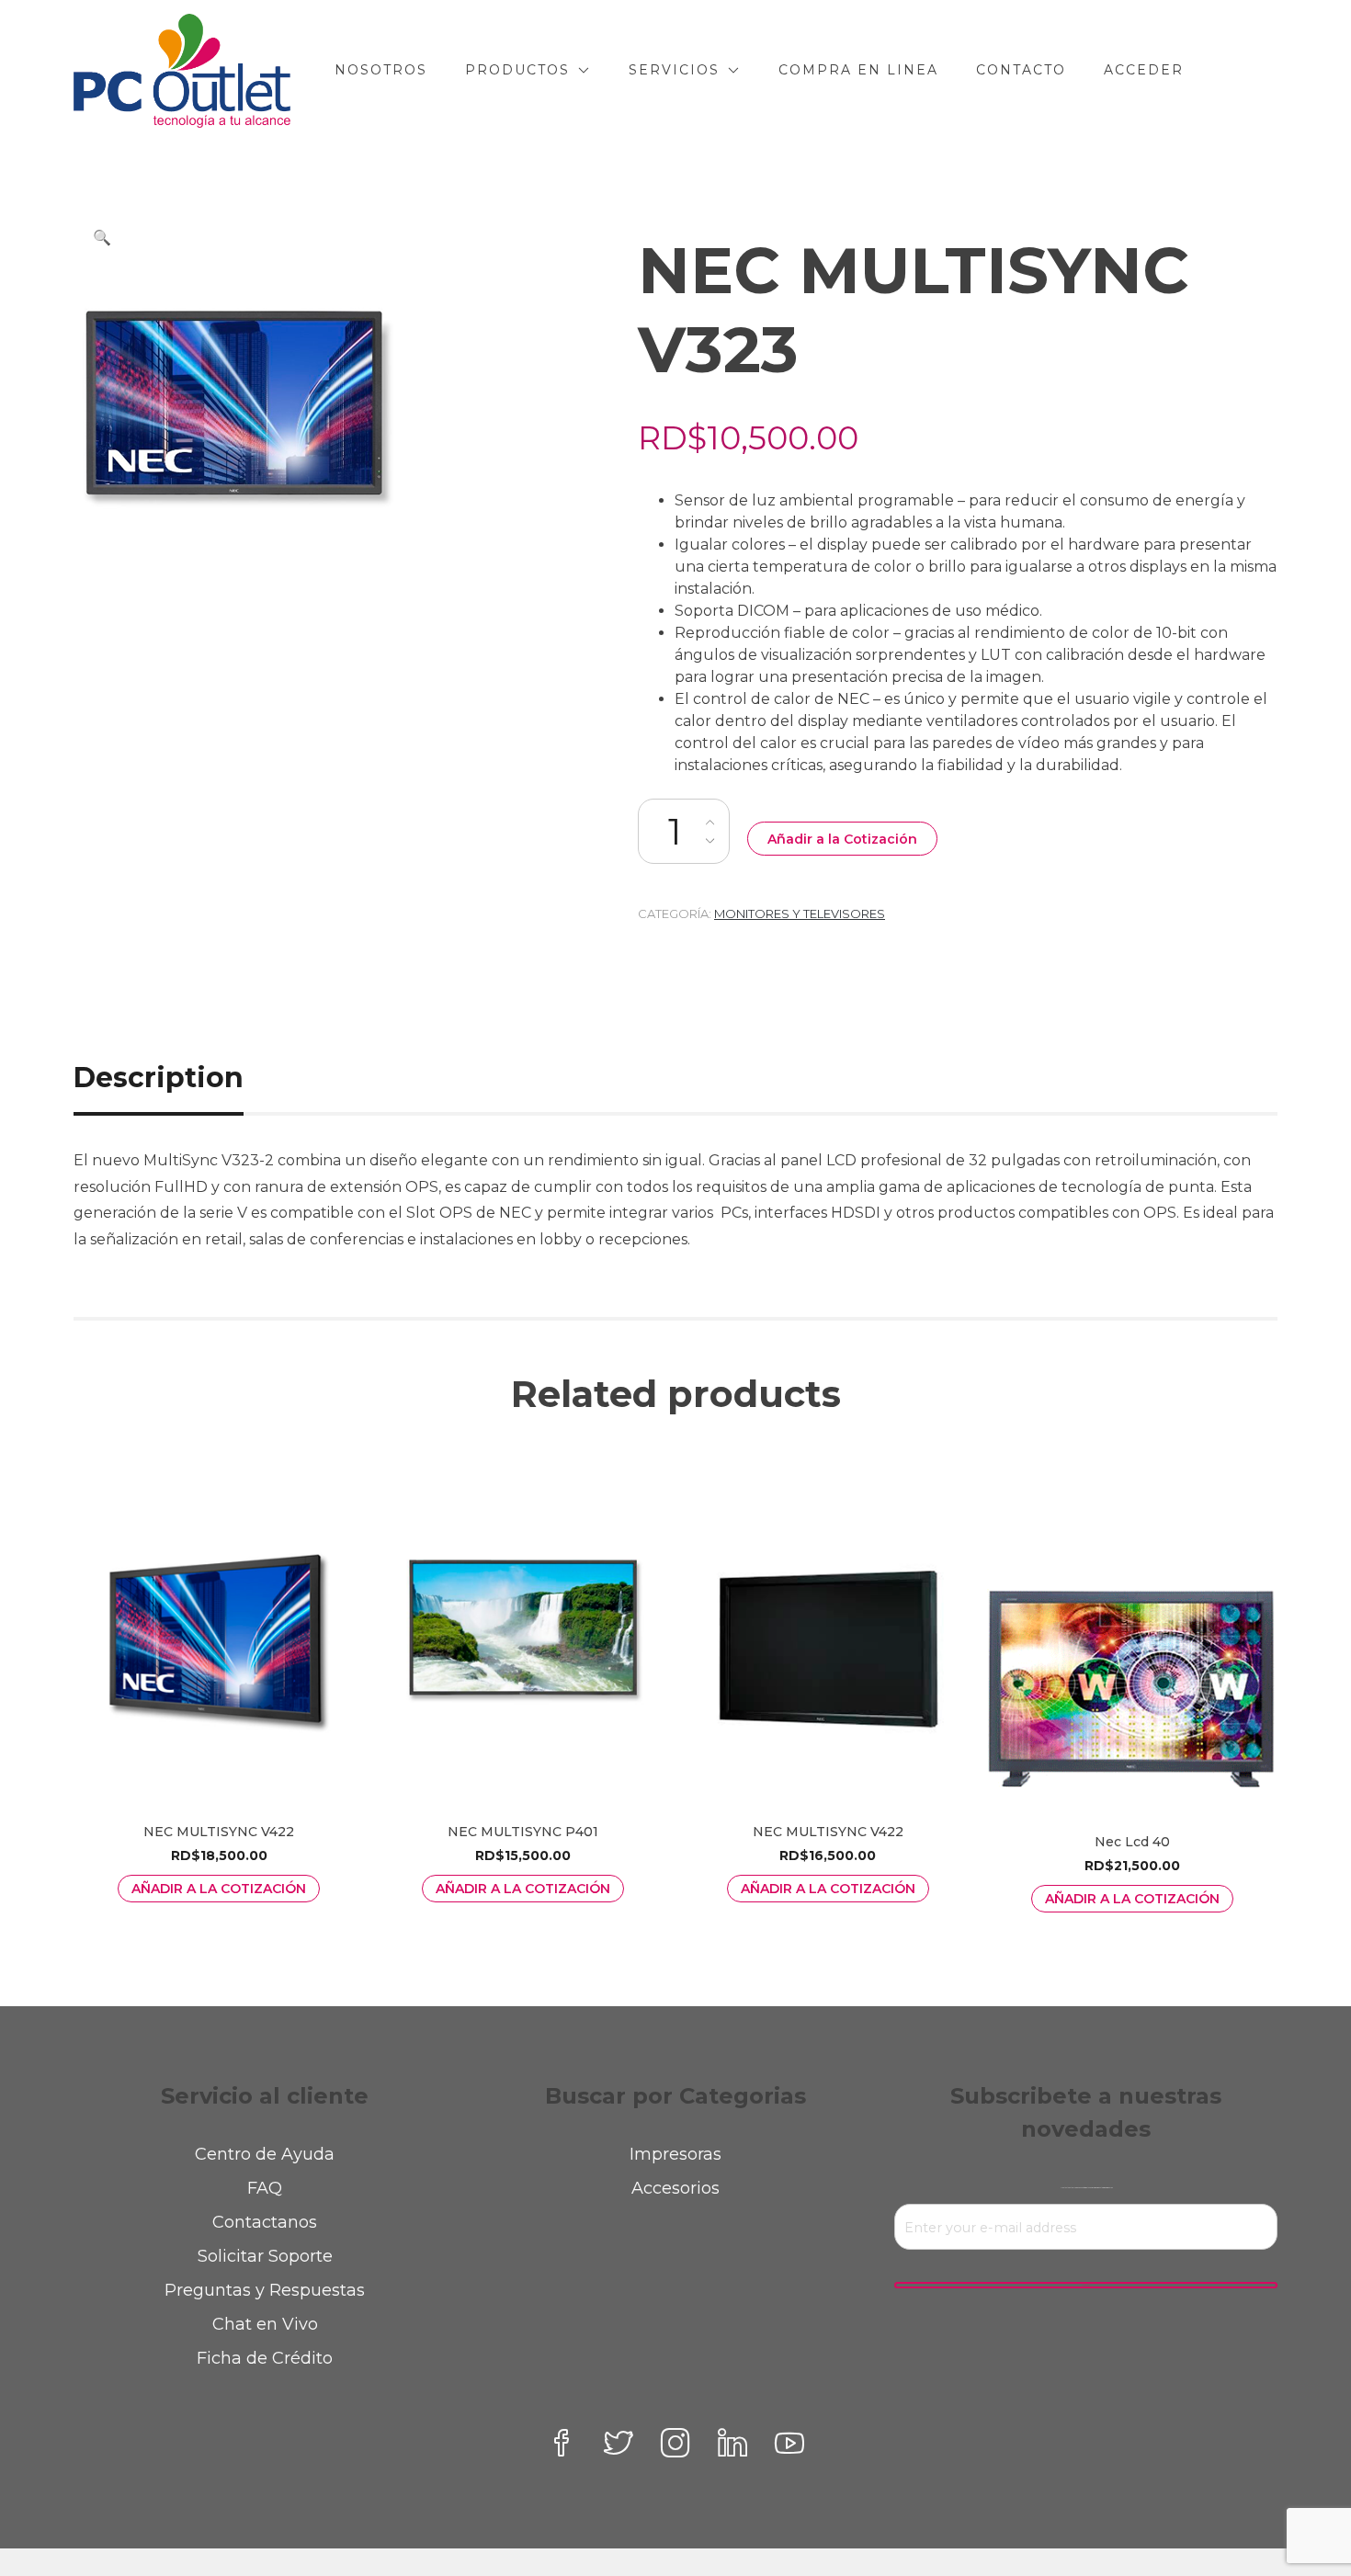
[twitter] (619, 2443)
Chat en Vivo (265, 2324)
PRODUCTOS (517, 70)
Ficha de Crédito (265, 2358)
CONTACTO (1021, 70)
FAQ (265, 2188)
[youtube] (789, 2443)
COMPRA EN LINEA (858, 70)
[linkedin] (732, 2443)
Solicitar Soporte (265, 2256)
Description (159, 1078)
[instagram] (675, 2443)
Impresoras (675, 2154)
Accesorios (675, 2188)
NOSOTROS (381, 70)
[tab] (179, 1078)
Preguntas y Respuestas (265, 2290)
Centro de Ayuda (265, 2154)
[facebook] (562, 2443)
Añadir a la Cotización (842, 839)
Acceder (1144, 70)
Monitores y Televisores (800, 914)
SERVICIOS (674, 70)
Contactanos (265, 2222)
